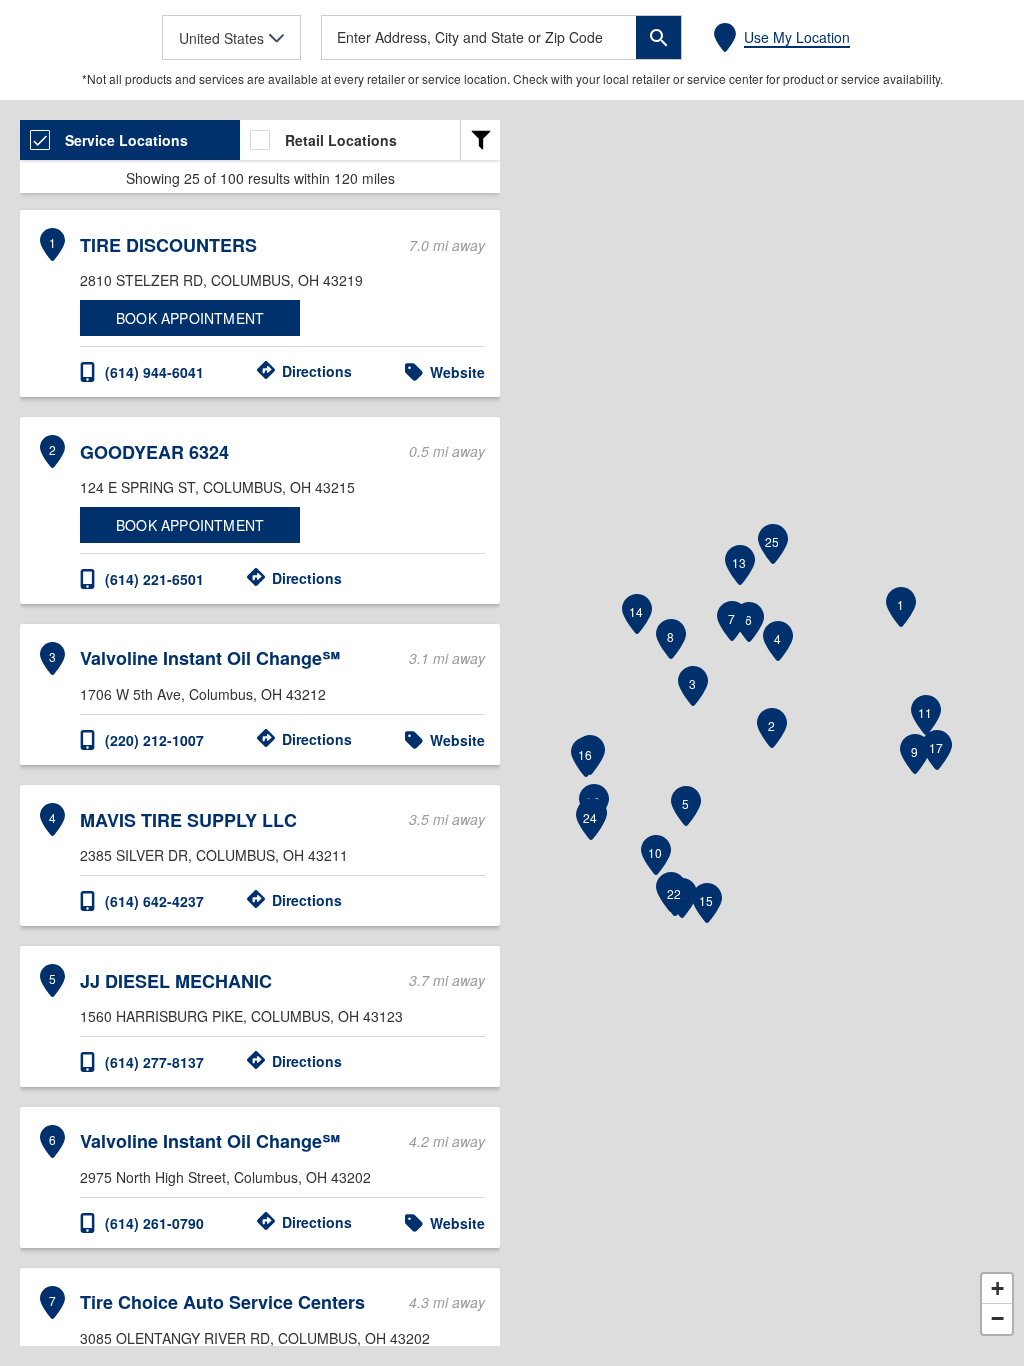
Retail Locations (341, 140)
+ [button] (997, 1288)
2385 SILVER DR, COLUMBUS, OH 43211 (214, 855)
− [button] (997, 1318)
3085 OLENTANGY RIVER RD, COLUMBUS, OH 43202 (255, 1338)
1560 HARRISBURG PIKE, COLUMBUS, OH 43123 (241, 1016)
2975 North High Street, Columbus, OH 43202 (225, 1177)
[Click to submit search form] (658, 37)
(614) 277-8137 (154, 1062)
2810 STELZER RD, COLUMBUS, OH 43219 (221, 280)
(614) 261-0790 (154, 1223)
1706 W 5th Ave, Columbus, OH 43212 (203, 694)
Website (457, 372)
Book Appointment (190, 318)
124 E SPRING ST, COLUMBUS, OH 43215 (217, 487)
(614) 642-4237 (154, 901)
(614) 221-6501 (154, 579)
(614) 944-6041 (154, 372)
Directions (317, 371)
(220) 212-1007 (154, 740)
